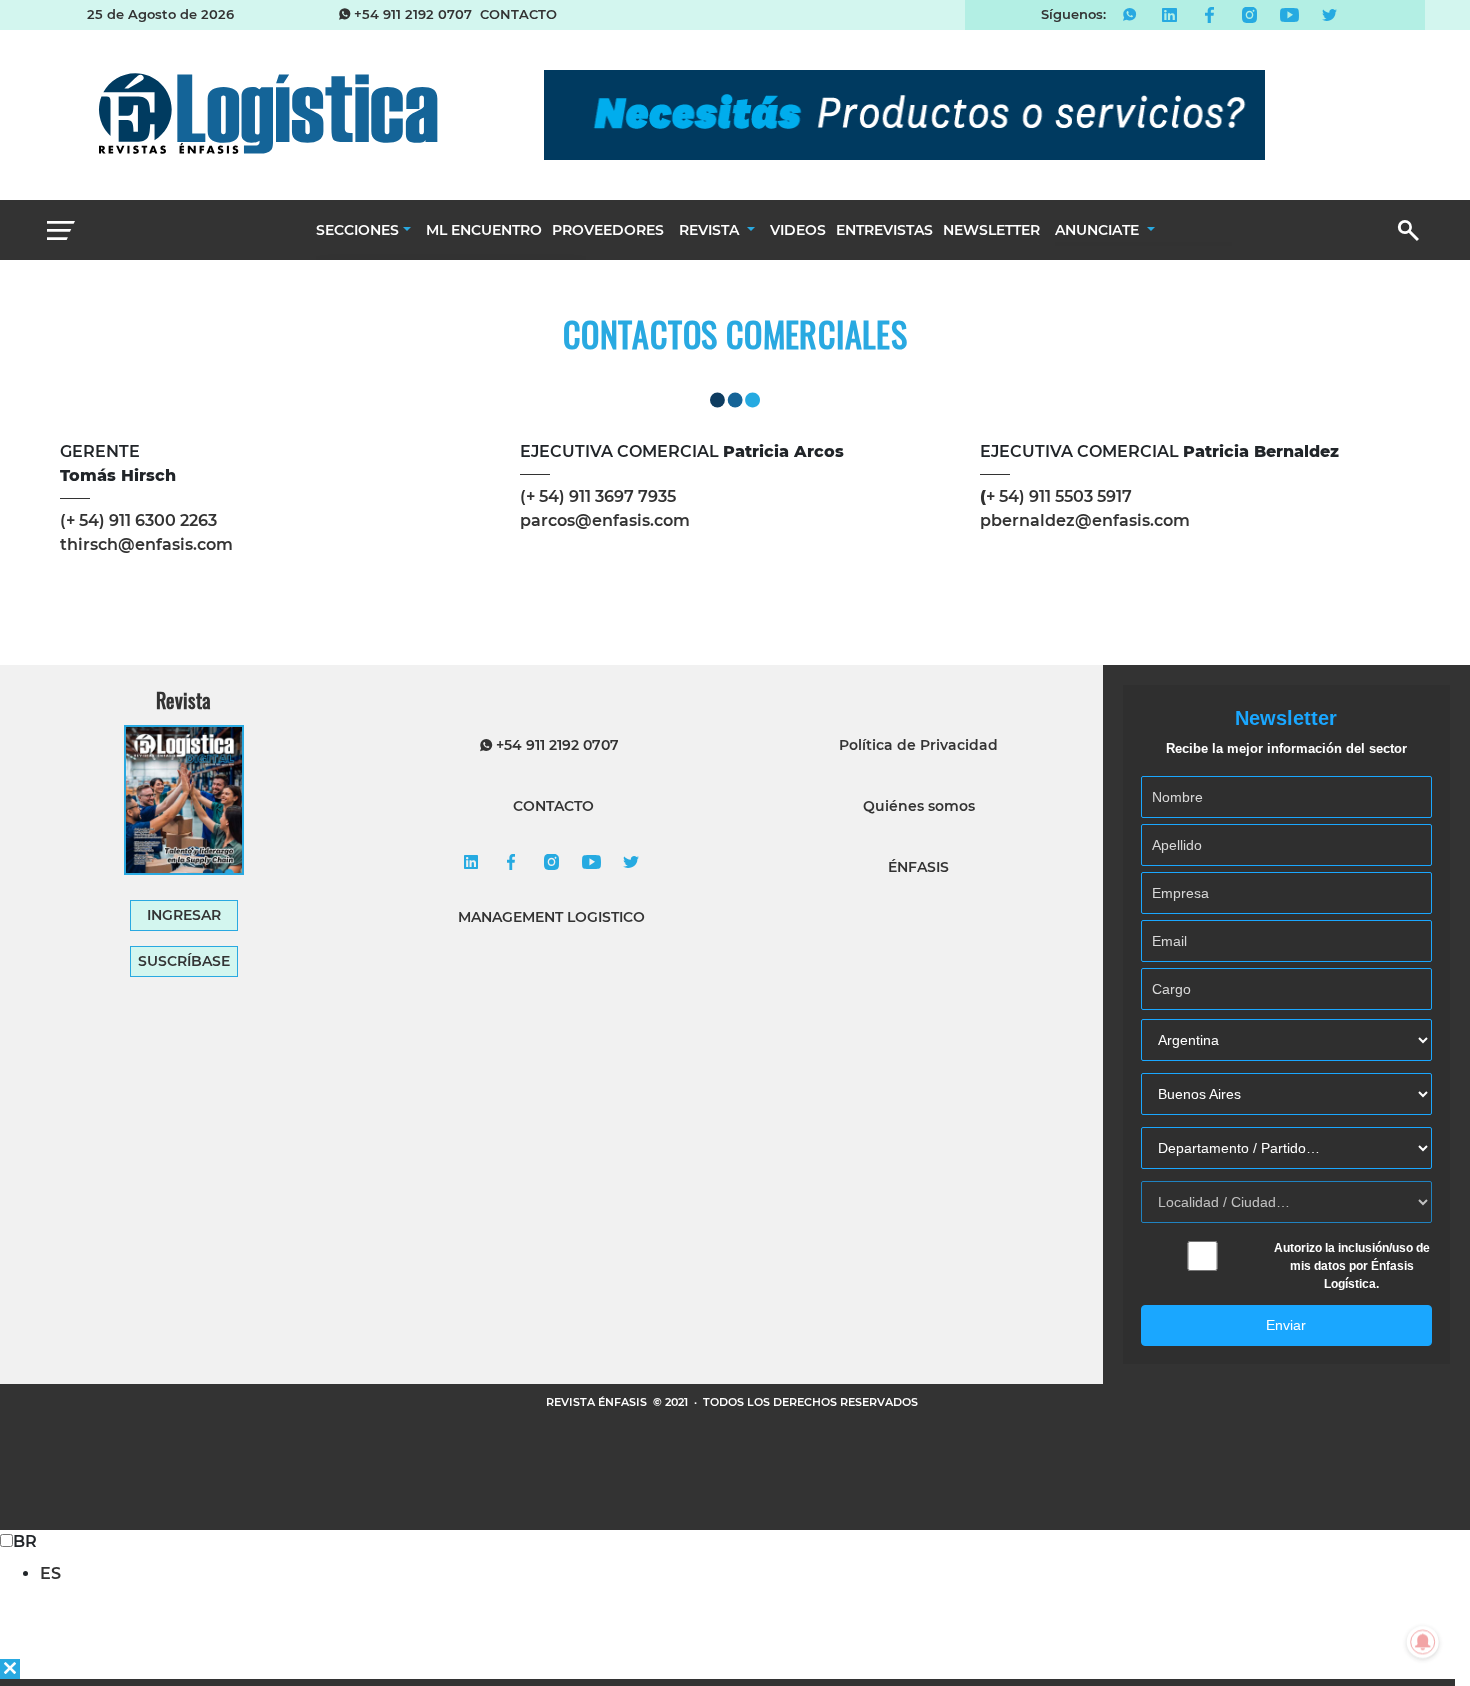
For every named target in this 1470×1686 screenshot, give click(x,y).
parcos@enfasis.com (605, 520)
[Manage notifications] (1423, 1642)
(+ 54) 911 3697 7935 (598, 496)
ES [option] (50, 1573)
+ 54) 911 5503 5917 (1056, 496)
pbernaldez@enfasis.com (1085, 520)
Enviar (1286, 1325)
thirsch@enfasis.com (146, 544)
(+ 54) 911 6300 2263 (138, 520)
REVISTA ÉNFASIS (598, 1402)
